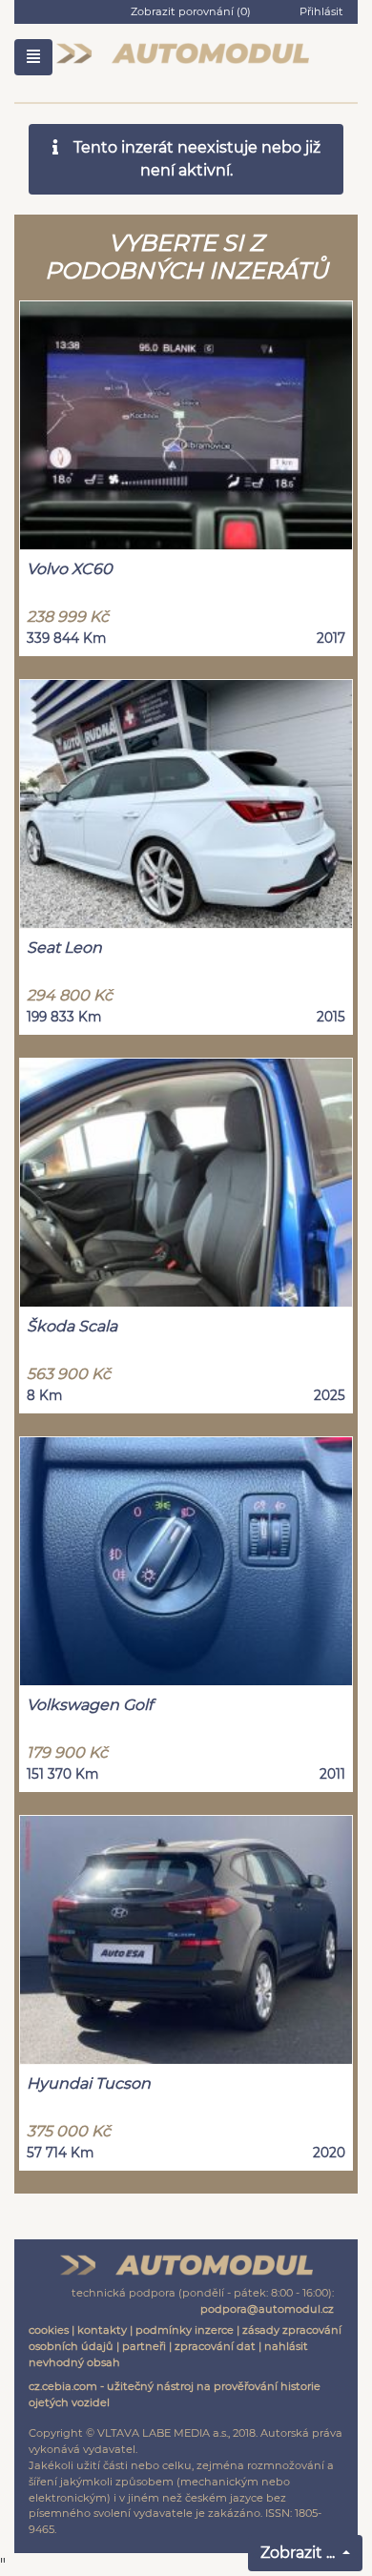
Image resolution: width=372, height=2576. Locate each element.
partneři (144, 2346)
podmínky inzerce (185, 2330)
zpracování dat (215, 2346)
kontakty (102, 2330)
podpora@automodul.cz (267, 2309)
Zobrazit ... (300, 2553)
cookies (49, 2330)
